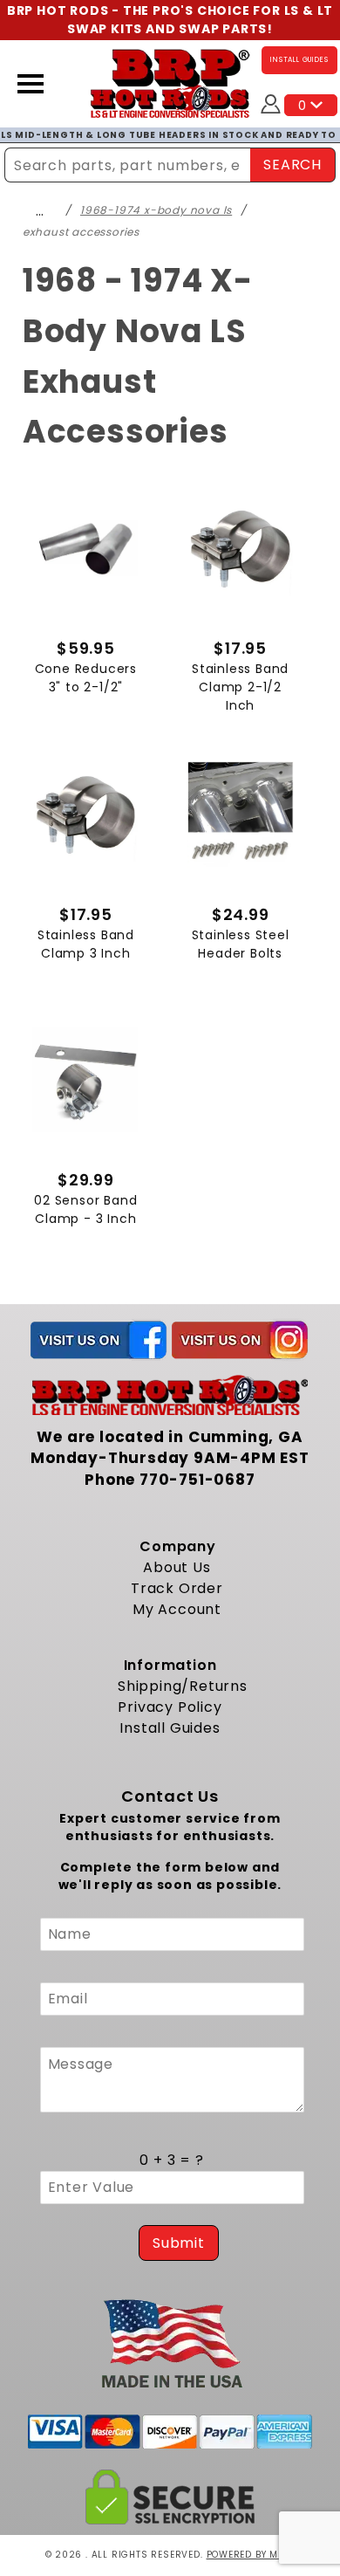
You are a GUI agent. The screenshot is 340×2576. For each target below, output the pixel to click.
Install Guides (170, 1728)
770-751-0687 (197, 1480)
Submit (179, 2243)
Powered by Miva (251, 2555)
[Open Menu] (31, 84)
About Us (177, 1567)
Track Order (177, 1588)
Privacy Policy (170, 1707)
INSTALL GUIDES (299, 60)
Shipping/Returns (183, 1686)
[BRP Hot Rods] (170, 82)
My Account (177, 1609)
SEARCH (292, 165)
